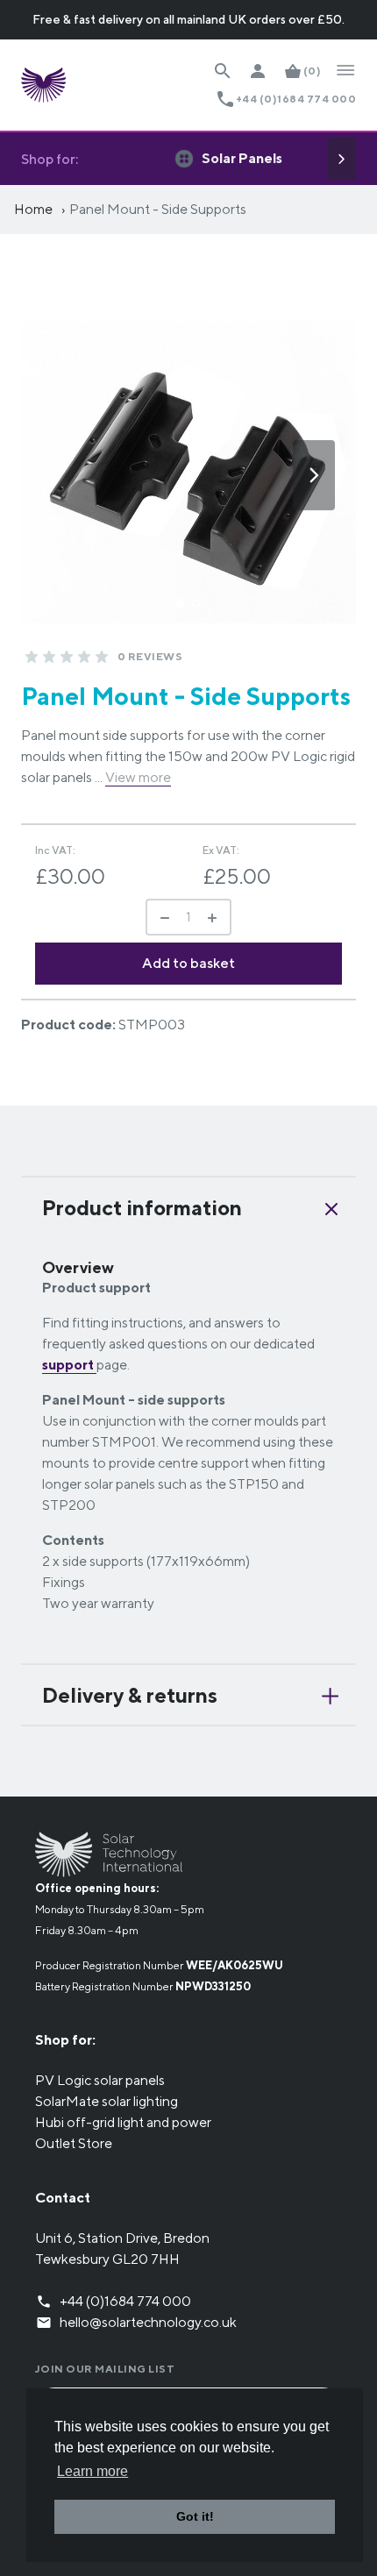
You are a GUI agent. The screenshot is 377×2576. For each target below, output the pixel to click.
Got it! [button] (195, 2516)
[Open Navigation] (345, 71)
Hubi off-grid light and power (123, 2122)
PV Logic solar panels (100, 2080)
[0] (32, 657)
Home (33, 209)
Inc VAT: (55, 850)
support (69, 1365)
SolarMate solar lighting (107, 2101)
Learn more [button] (92, 2471)
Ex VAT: (221, 850)
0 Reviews (150, 656)
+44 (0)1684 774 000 (296, 99)
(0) (312, 71)
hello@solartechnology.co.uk (148, 2322)
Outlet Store (74, 2143)
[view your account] (258, 71)
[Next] (342, 159)
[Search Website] (223, 71)
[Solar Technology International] (43, 85)
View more (138, 777)
